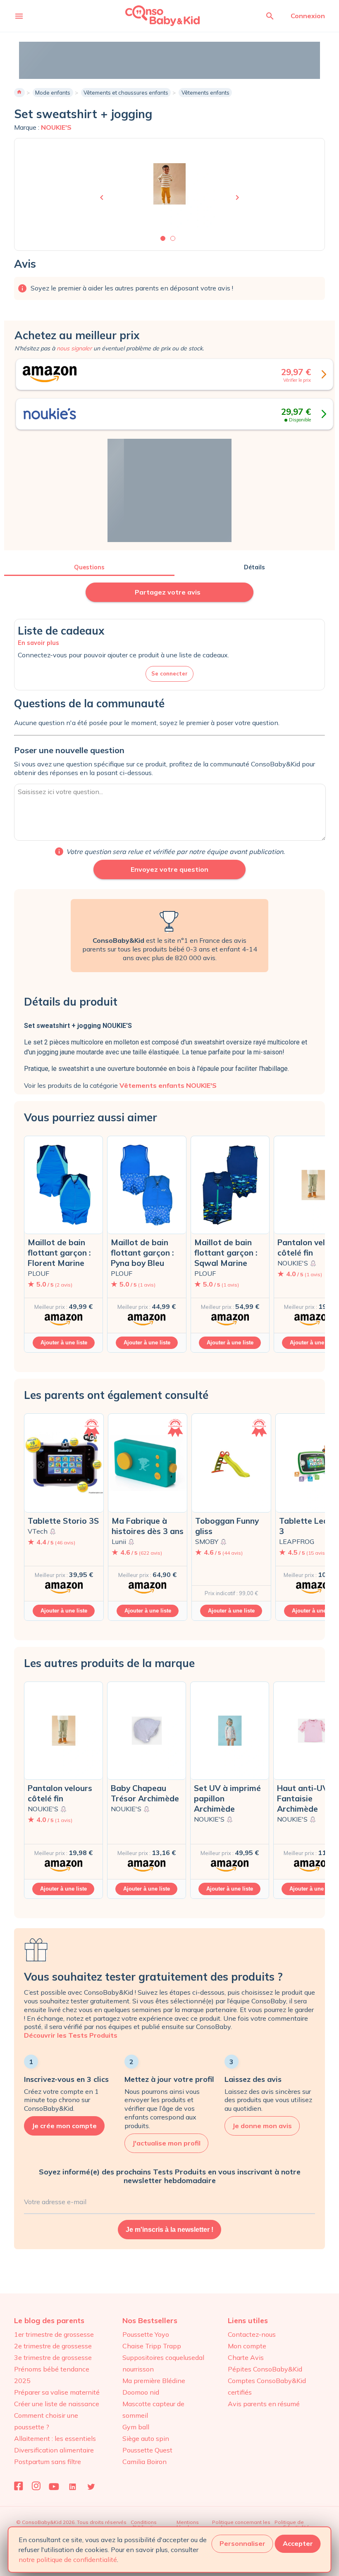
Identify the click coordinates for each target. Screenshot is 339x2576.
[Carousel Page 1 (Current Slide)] (163, 238)
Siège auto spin (146, 2438)
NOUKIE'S (56, 127)
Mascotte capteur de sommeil (153, 2409)
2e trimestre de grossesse (53, 2346)
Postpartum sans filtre (48, 2462)
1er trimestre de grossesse (54, 2334)
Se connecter (169, 673)
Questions (89, 567)
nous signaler (74, 348)
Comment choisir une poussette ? (46, 2421)
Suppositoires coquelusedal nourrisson (163, 2363)
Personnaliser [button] (242, 2543)
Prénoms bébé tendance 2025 (52, 2375)
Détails (254, 567)
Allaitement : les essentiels (55, 2438)
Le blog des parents (49, 2320)
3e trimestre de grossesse (53, 2357)
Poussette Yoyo (146, 2334)
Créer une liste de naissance (57, 2404)
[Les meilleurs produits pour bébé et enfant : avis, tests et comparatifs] (151, 15)
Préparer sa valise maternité (57, 2392)
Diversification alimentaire (54, 2450)
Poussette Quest (147, 2450)
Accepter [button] (298, 2543)
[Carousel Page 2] (173, 238)
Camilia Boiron (144, 2462)
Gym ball (136, 2427)
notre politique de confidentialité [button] (68, 2559)
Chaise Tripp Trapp (152, 2346)
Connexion (308, 16)
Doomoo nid (141, 2392)
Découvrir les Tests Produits (71, 2035)
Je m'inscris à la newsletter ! (169, 2230)
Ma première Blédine (154, 2381)
